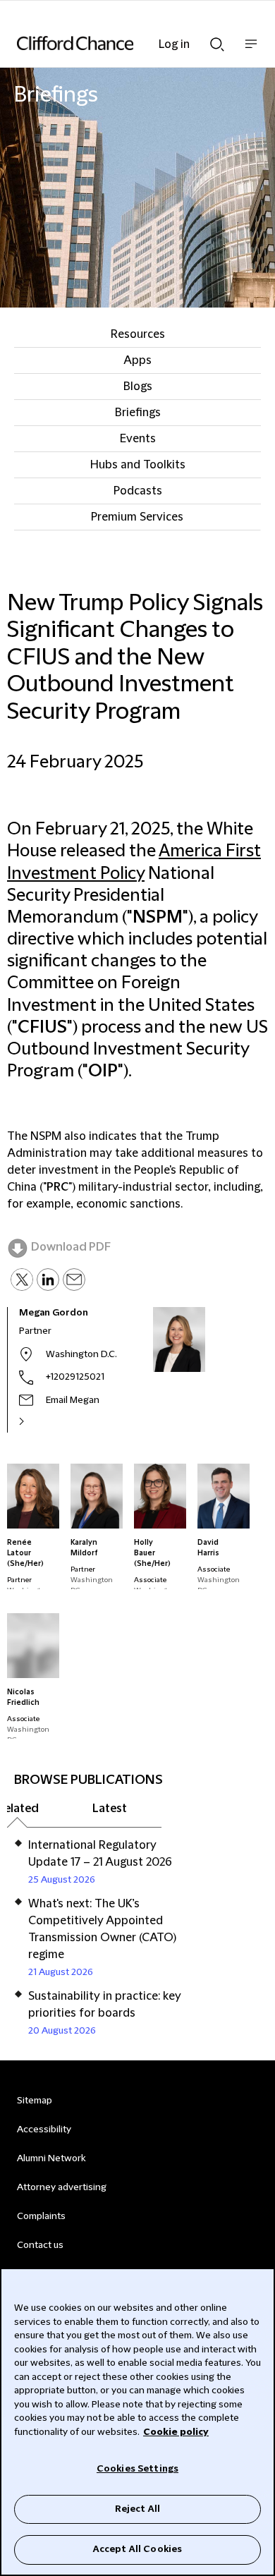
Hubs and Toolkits (138, 465)
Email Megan (73, 1400)
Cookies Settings (137, 2469)
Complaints (41, 2216)
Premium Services (137, 517)
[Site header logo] (116, 43)
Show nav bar (251, 51)
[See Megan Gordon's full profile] (37, 1421)
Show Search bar (217, 40)
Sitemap (35, 2101)
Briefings (138, 413)
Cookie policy (176, 2432)
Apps (137, 360)
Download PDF (71, 1247)
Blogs (138, 387)
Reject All (137, 2509)
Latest (110, 1809)
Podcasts (138, 491)
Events (138, 439)
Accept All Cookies (137, 2549)
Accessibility (44, 2130)
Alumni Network (51, 2158)
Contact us (40, 2245)
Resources (138, 334)
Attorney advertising (62, 2187)
